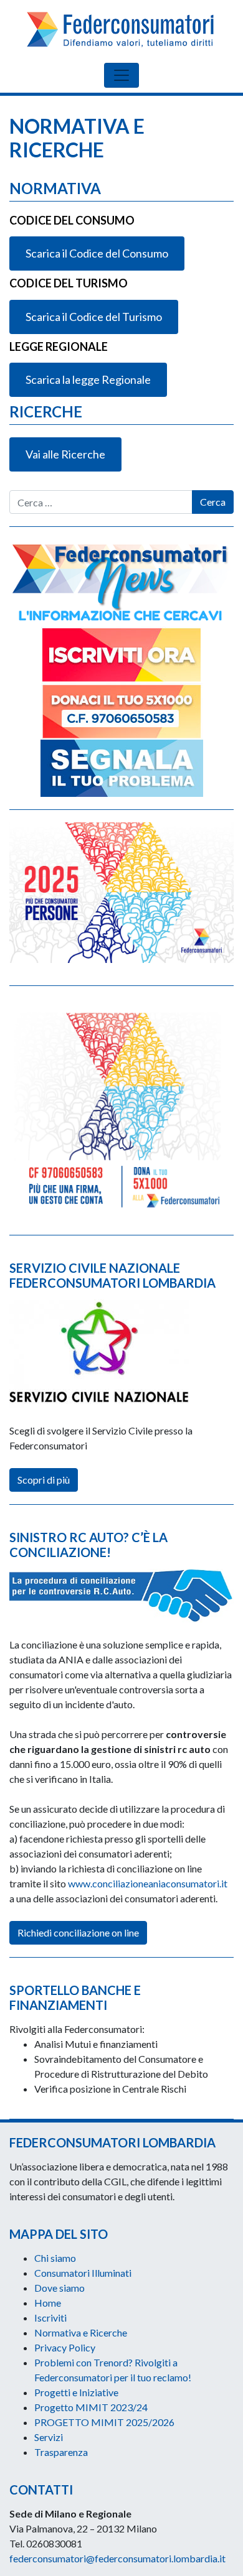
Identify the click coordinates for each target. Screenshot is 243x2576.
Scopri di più (44, 1480)
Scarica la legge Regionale (88, 379)
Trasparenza (61, 2452)
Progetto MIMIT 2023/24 (91, 2407)
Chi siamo (55, 2258)
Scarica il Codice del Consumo (97, 253)
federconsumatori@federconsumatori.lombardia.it (117, 2558)
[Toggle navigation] (121, 75)
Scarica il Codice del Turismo (94, 317)
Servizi (49, 2437)
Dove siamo (60, 2288)
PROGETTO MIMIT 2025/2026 (104, 2422)
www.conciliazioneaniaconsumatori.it (148, 1883)
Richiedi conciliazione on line (78, 1932)
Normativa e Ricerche (81, 2332)
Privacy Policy (65, 2347)
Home (48, 2303)
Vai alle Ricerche (65, 454)
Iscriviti (50, 2318)
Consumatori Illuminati (83, 2273)
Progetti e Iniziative (76, 2392)
